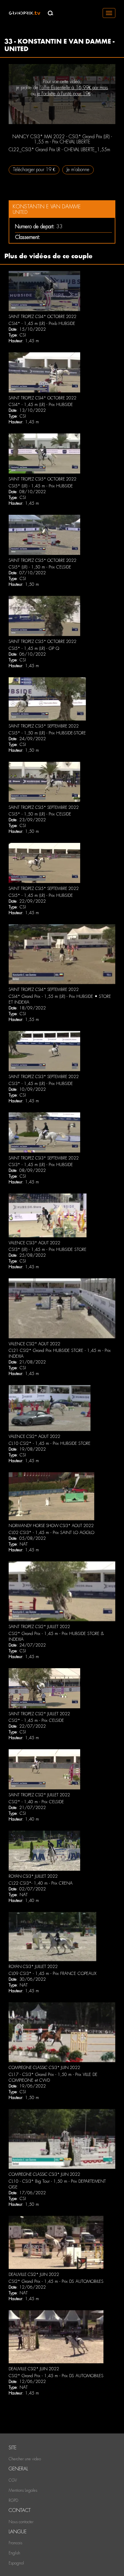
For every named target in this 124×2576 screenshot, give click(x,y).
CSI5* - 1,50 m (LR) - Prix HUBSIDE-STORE (47, 733)
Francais (15, 2543)
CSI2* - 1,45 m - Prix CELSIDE (36, 1720)
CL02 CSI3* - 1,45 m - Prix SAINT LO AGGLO (51, 1533)
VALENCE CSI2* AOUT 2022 (34, 1344)
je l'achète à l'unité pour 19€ (64, 94)
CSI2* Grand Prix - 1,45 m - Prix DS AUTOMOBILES (56, 2281)
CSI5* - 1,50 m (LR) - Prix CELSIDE (40, 814)
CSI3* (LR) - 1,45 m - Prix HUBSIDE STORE (48, 1249)
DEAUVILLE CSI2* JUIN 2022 (34, 2274)
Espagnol (16, 2563)
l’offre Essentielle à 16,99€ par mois (74, 88)
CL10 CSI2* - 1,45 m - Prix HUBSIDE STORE (50, 1443)
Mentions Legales (23, 2490)
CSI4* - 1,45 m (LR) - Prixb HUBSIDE (42, 323)
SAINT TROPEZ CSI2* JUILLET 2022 (39, 1627)
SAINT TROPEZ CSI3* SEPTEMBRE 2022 (44, 1077)
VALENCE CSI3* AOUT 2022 (34, 1243)
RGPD (13, 2500)
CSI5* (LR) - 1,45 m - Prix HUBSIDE (41, 486)
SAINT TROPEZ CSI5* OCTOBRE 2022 (43, 479)
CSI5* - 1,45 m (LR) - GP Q (34, 648)
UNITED (20, 212)
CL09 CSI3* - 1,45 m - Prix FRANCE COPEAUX (52, 1973)
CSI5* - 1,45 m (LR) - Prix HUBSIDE (41, 895)
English (14, 2553)
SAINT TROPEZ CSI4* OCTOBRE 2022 (43, 317)
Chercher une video (25, 2459)
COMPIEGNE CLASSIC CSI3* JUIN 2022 (44, 2068)
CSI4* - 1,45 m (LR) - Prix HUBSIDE (41, 405)
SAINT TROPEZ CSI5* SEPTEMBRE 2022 (44, 726)
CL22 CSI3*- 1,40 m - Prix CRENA (41, 1883)
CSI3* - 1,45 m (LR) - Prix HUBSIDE (41, 1084)
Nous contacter (21, 2522)
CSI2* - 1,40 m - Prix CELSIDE (36, 1802)
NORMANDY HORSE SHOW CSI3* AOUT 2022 (51, 1526)
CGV (13, 2480)
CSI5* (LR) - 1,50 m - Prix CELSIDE (40, 567)
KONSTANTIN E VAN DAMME (47, 206)
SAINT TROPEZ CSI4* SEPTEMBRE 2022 (44, 989)
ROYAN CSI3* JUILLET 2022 (33, 1876)
